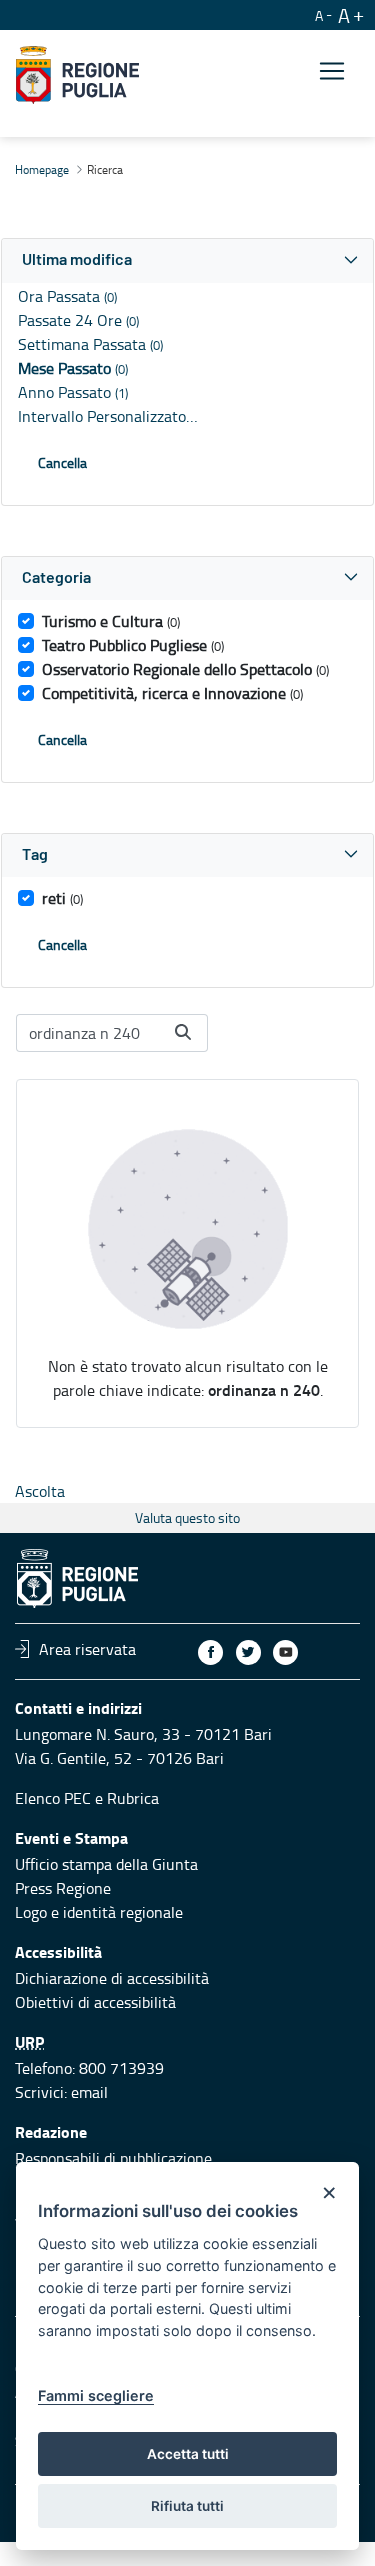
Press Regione (63, 1888)
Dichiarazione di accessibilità (112, 1978)
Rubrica (133, 1798)
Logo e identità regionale (99, 1912)
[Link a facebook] (210, 1652)
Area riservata (87, 1649)
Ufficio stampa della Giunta (106, 1864)
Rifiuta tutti (187, 2506)
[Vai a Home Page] (77, 75)
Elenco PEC (53, 1798)
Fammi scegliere (96, 2395)
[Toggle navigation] (332, 71)
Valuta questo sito (187, 1517)
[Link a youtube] (285, 1652)
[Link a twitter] (248, 1652)
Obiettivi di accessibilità (95, 2002)
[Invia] (183, 1032)
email (89, 2092)
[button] (187, 260)
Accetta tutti (188, 2454)
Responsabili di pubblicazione (113, 2158)
